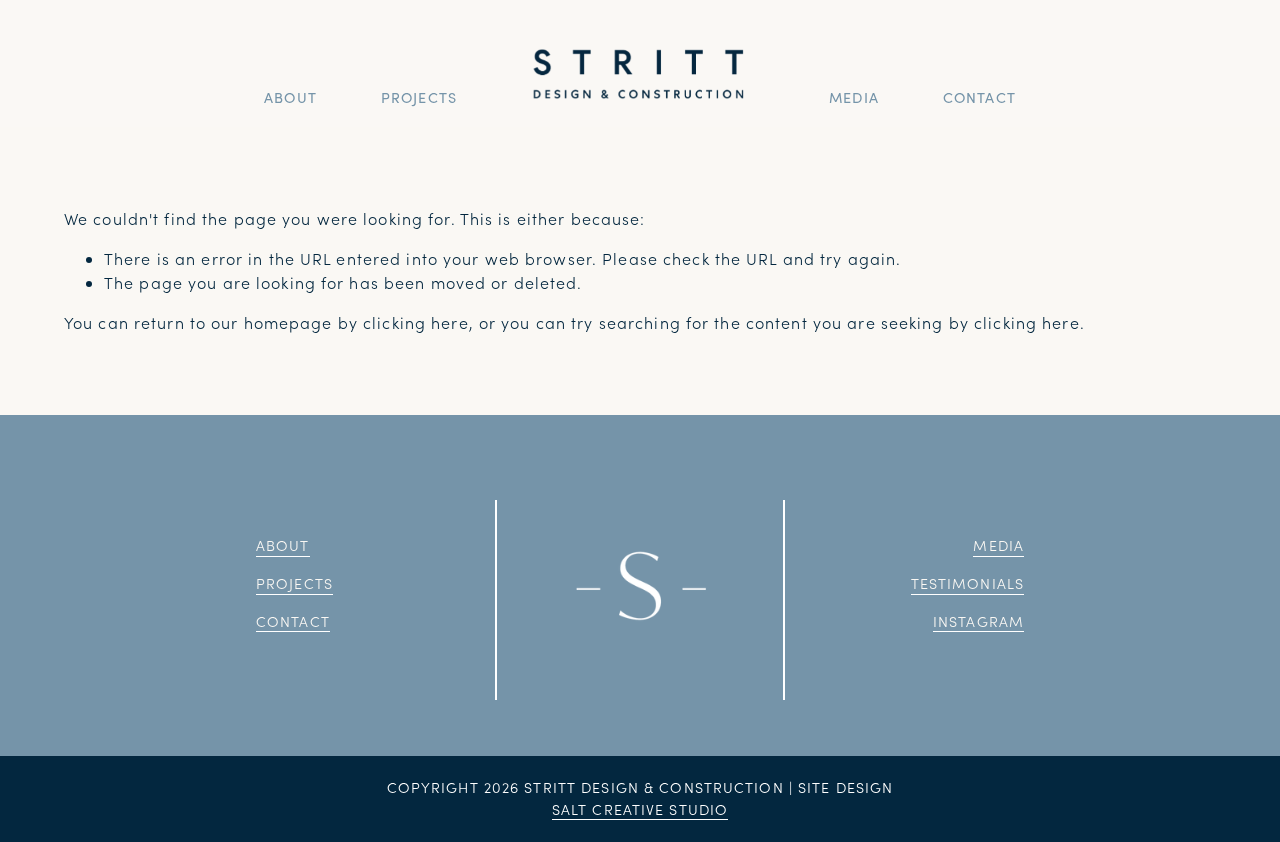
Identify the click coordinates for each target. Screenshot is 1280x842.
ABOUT (290, 97)
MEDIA (854, 97)
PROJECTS (419, 97)
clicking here (416, 322)
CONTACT (979, 97)
